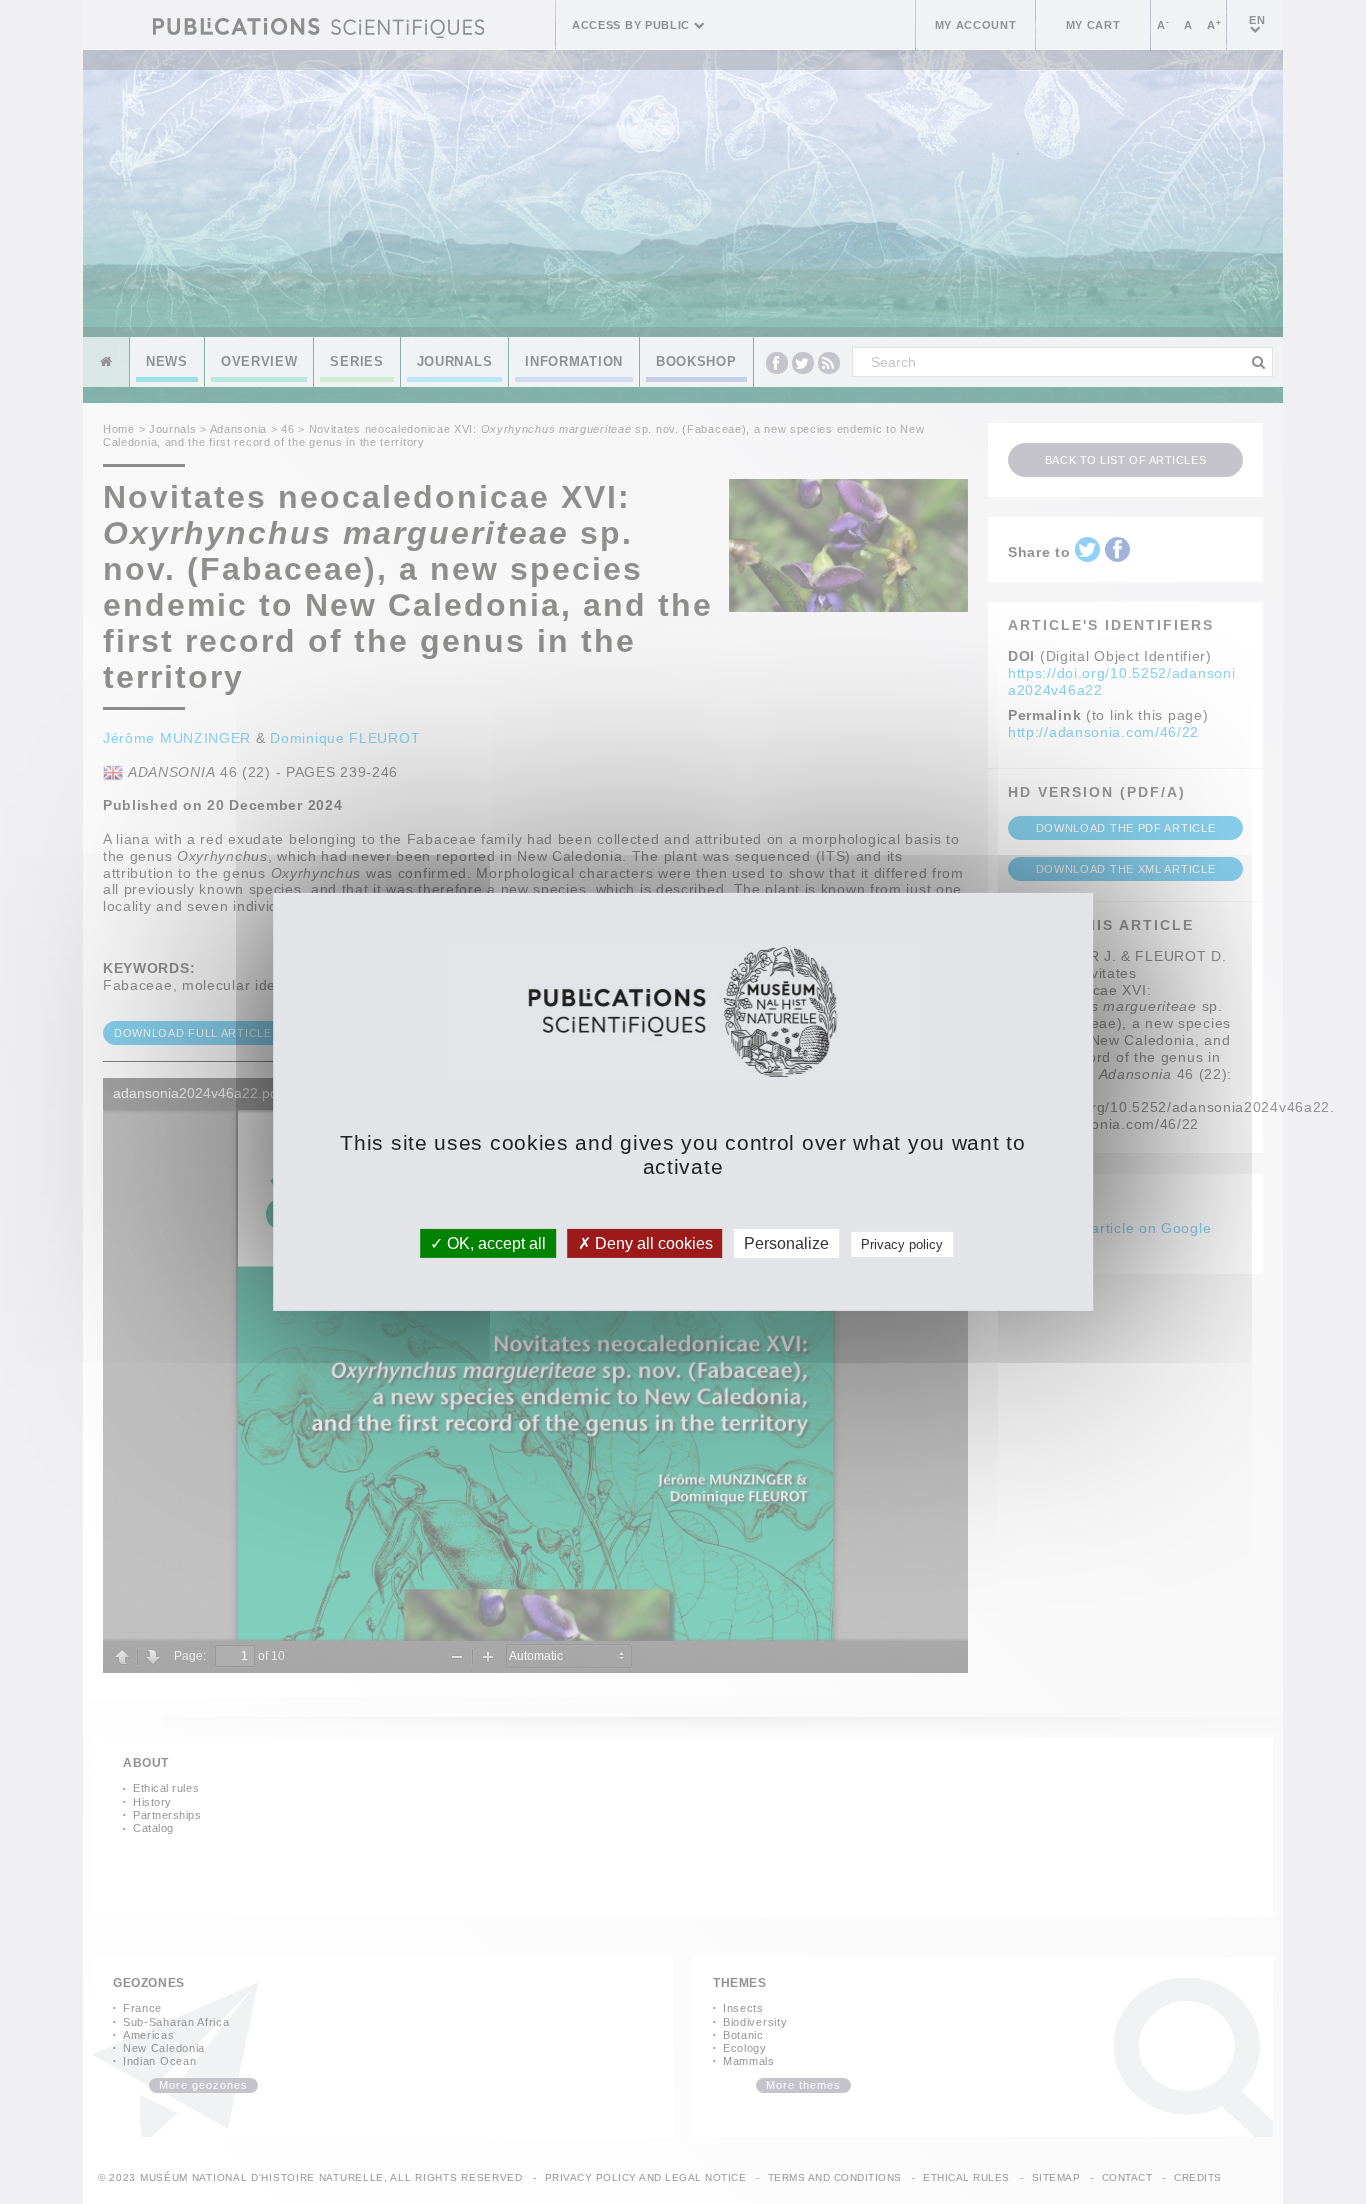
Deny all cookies (652, 1243)
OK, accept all (494, 1243)
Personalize (786, 1243)
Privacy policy (902, 1244)
